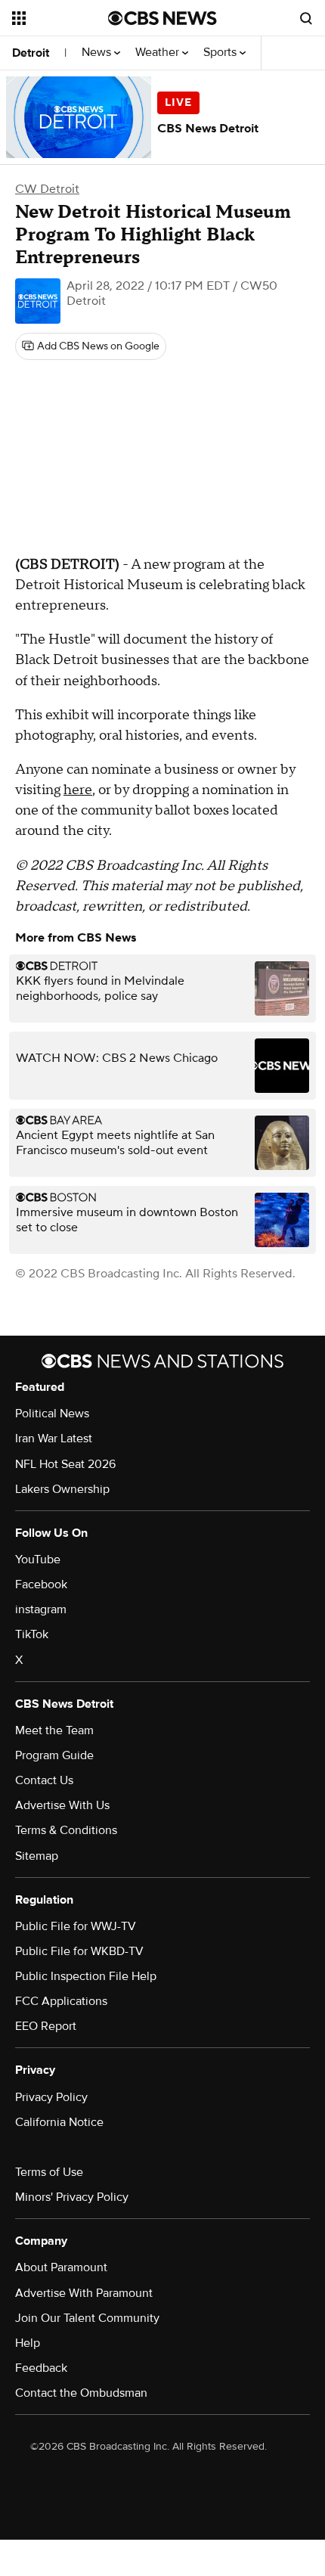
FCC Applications (61, 2001)
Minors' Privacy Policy (72, 2197)
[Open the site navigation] (60, 18)
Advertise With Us (62, 1805)
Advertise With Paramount (84, 2293)
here (78, 790)
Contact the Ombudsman (81, 2393)
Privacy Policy (51, 2097)
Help (28, 2343)
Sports (221, 53)
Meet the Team (54, 1730)
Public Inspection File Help (86, 1976)
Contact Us (44, 1780)
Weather (159, 53)
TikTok (32, 1634)
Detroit (31, 53)
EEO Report (46, 2026)
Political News (52, 1414)
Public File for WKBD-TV (79, 1951)
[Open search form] (306, 18)
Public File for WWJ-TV (76, 1926)
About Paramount (61, 2267)
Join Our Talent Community (87, 2318)
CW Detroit (47, 189)
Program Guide (54, 1755)
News (98, 53)
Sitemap (37, 1856)
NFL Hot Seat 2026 (65, 1464)
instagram (41, 1609)
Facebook (41, 1584)
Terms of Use (49, 2172)
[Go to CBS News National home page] (162, 18)
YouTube (38, 1560)
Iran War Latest (54, 1439)
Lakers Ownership (62, 1489)
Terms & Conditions (66, 1830)
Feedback (41, 2368)
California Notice (59, 2122)
